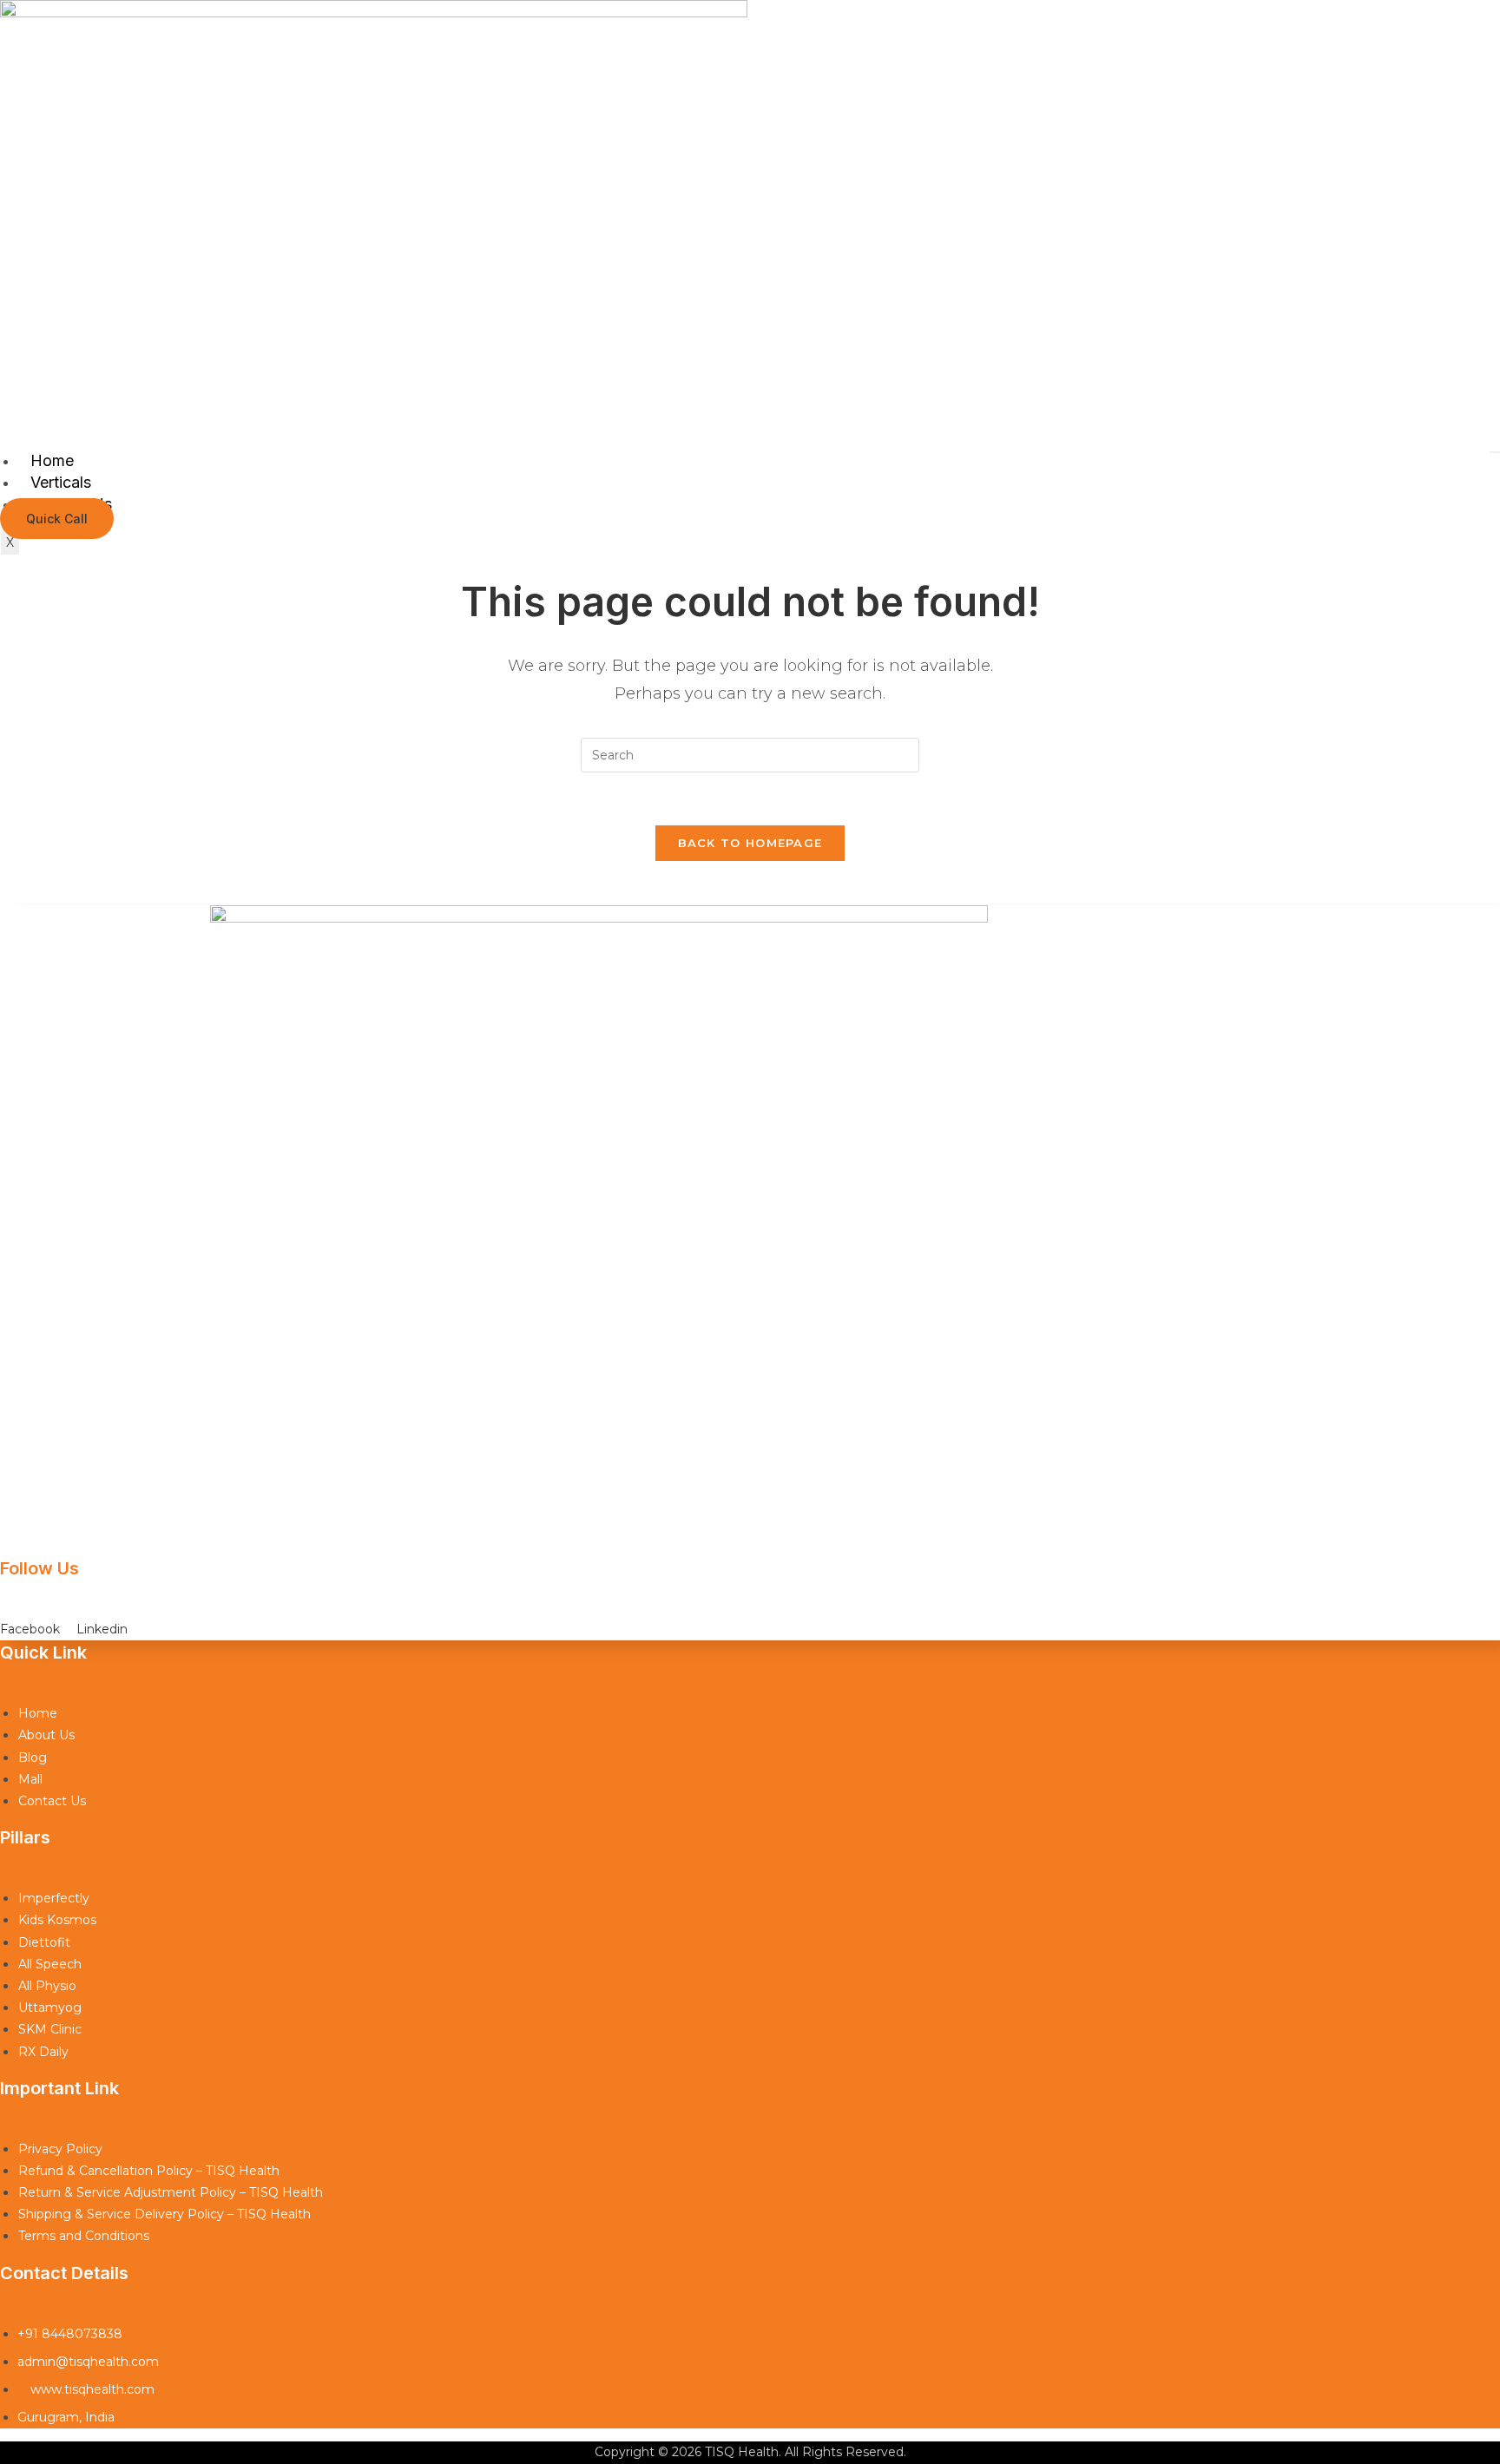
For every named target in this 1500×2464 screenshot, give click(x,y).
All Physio (47, 1986)
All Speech (50, 1964)
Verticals (61, 482)
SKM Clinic (50, 2029)
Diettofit (44, 1942)
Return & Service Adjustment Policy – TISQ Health (171, 2192)
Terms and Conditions (84, 2236)
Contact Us (52, 1801)
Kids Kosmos (57, 1920)
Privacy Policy (60, 2149)
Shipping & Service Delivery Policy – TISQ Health (164, 2214)
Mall (30, 1779)
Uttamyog (50, 2007)
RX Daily (43, 2052)
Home (52, 460)
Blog (33, 1758)
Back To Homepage (750, 843)
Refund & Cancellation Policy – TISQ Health (149, 2171)
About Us (46, 1735)
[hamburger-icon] (1495, 452)
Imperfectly (54, 1898)
